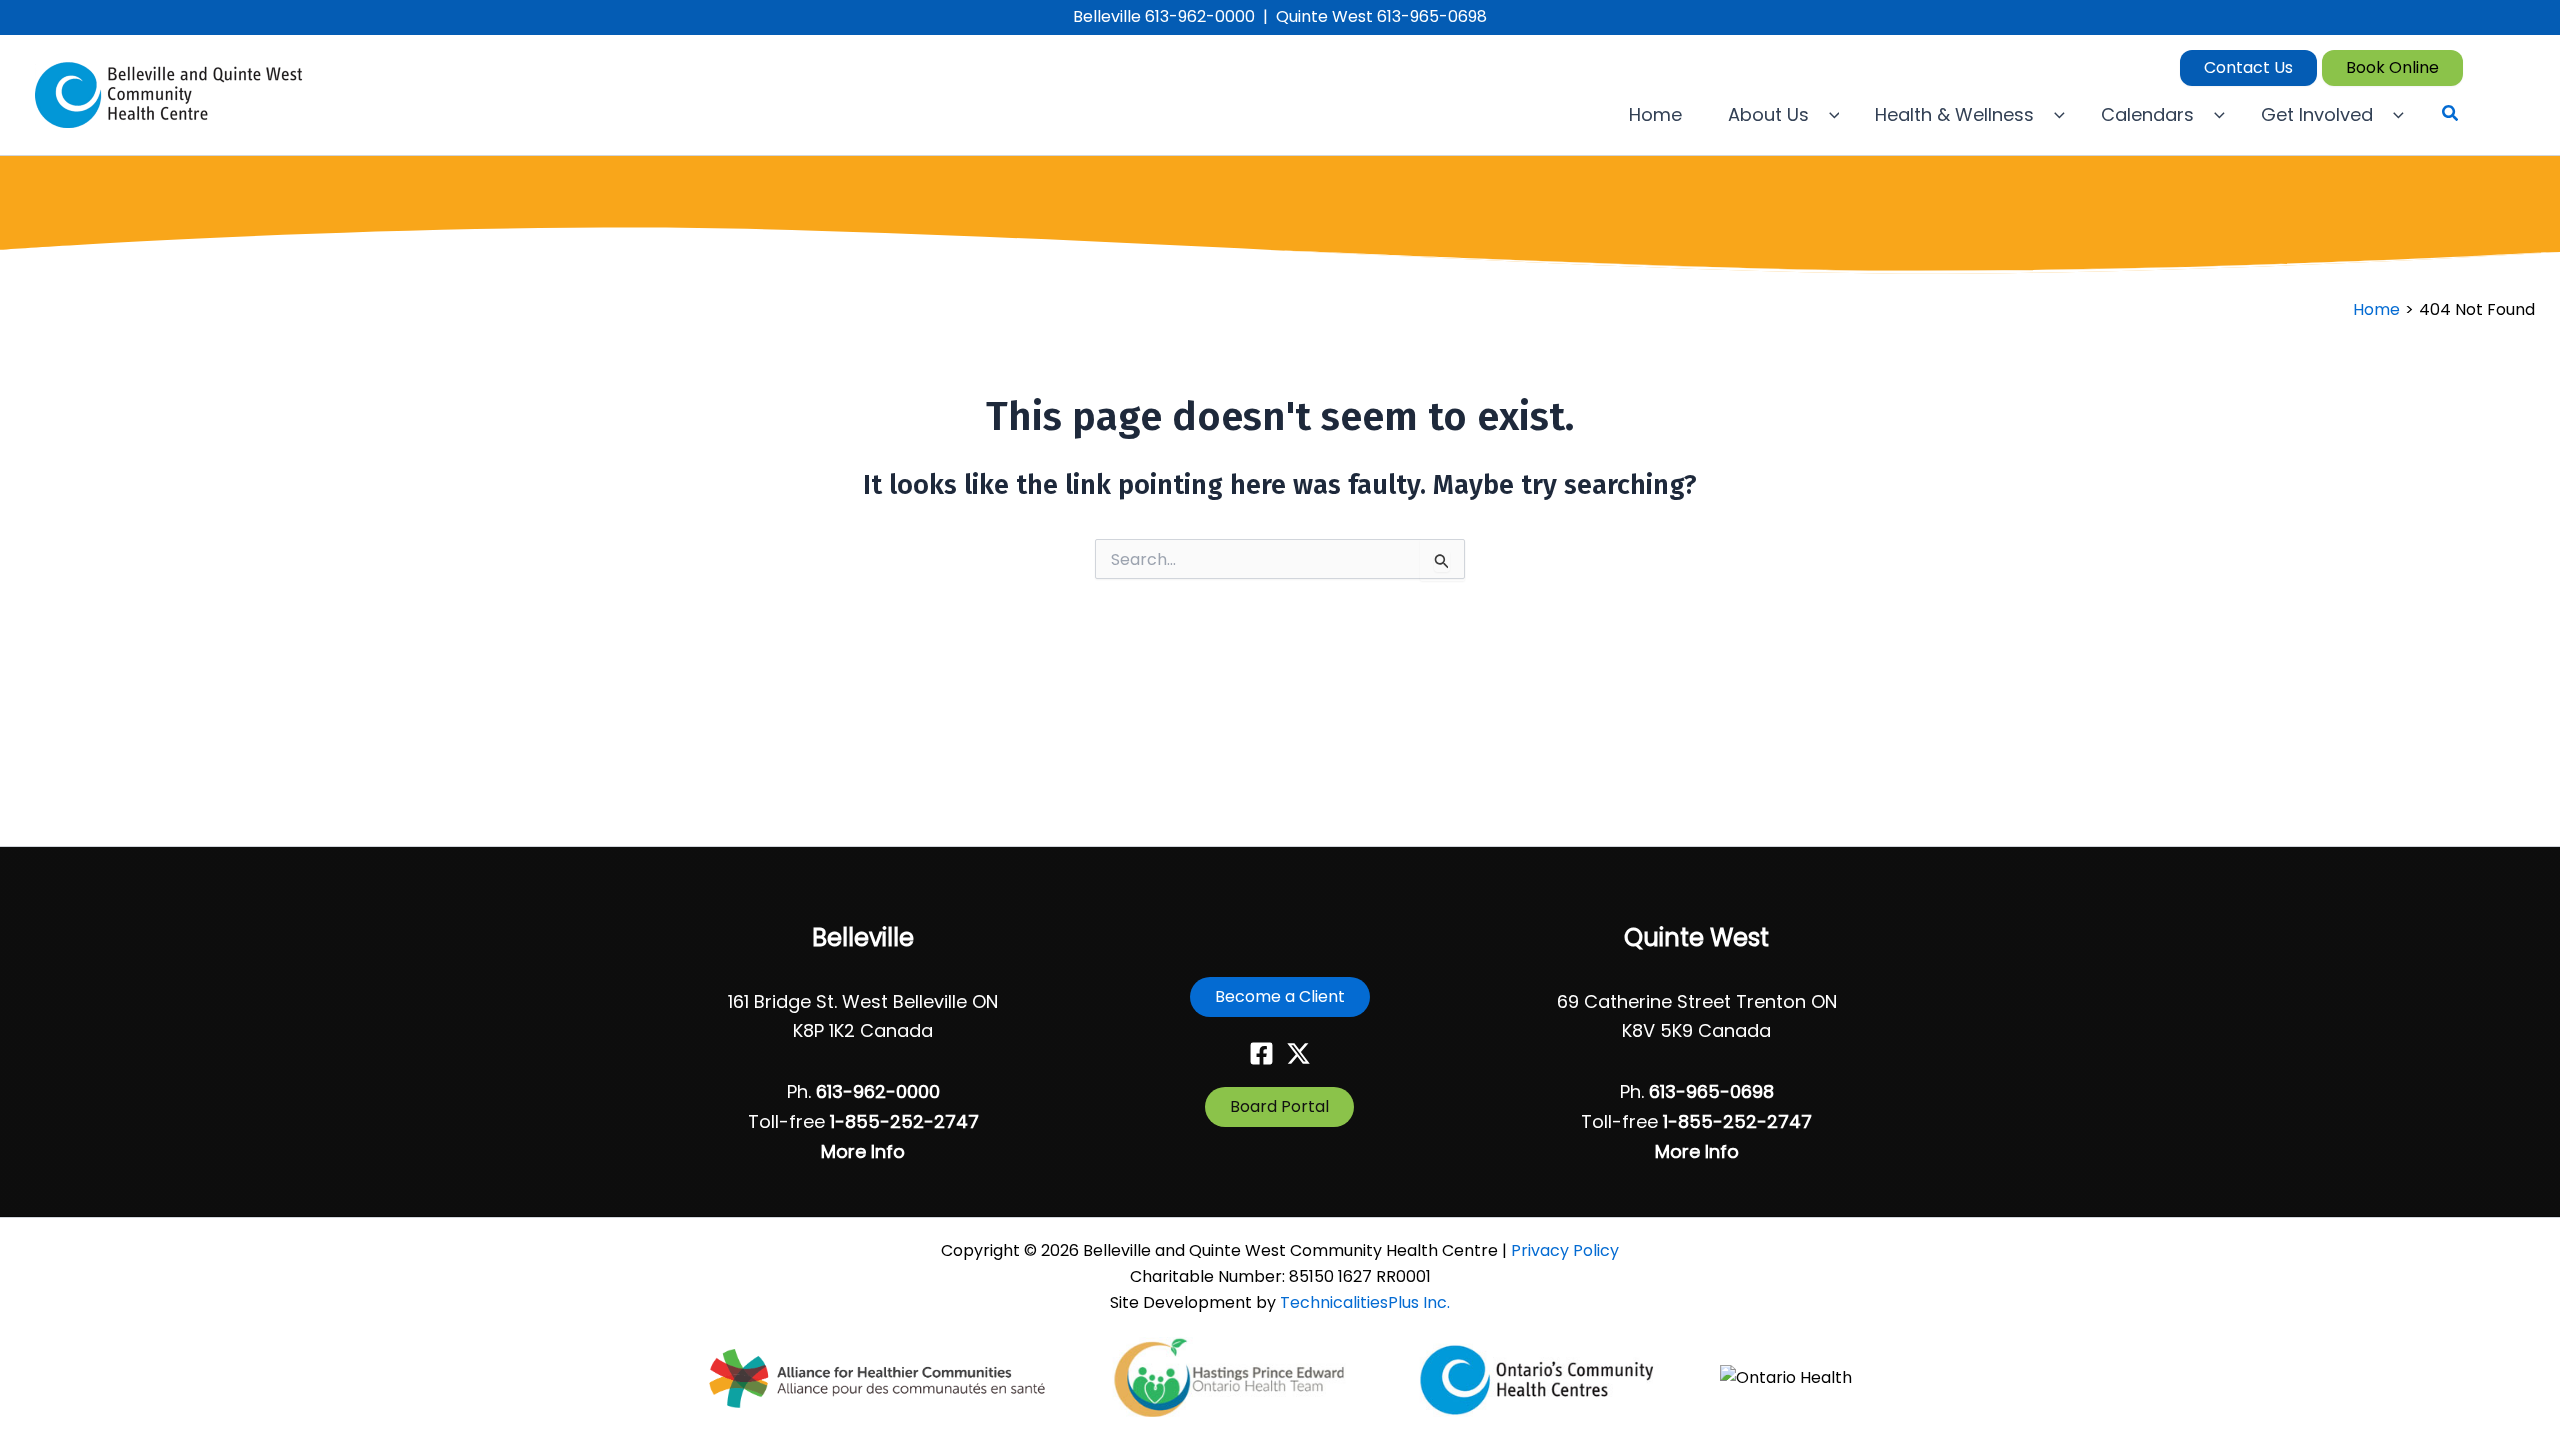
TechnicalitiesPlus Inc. (1365, 1302)
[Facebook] (1261, 1053)
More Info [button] (863, 1151)
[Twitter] (1298, 1053)
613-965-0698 (1711, 1091)
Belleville (863, 937)
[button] (1660, 115)
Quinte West (1696, 937)
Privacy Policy (1565, 1250)
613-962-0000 (878, 1091)
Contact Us (2248, 67)
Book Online (2392, 67)
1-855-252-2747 (904, 1121)
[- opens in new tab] (879, 1377)
